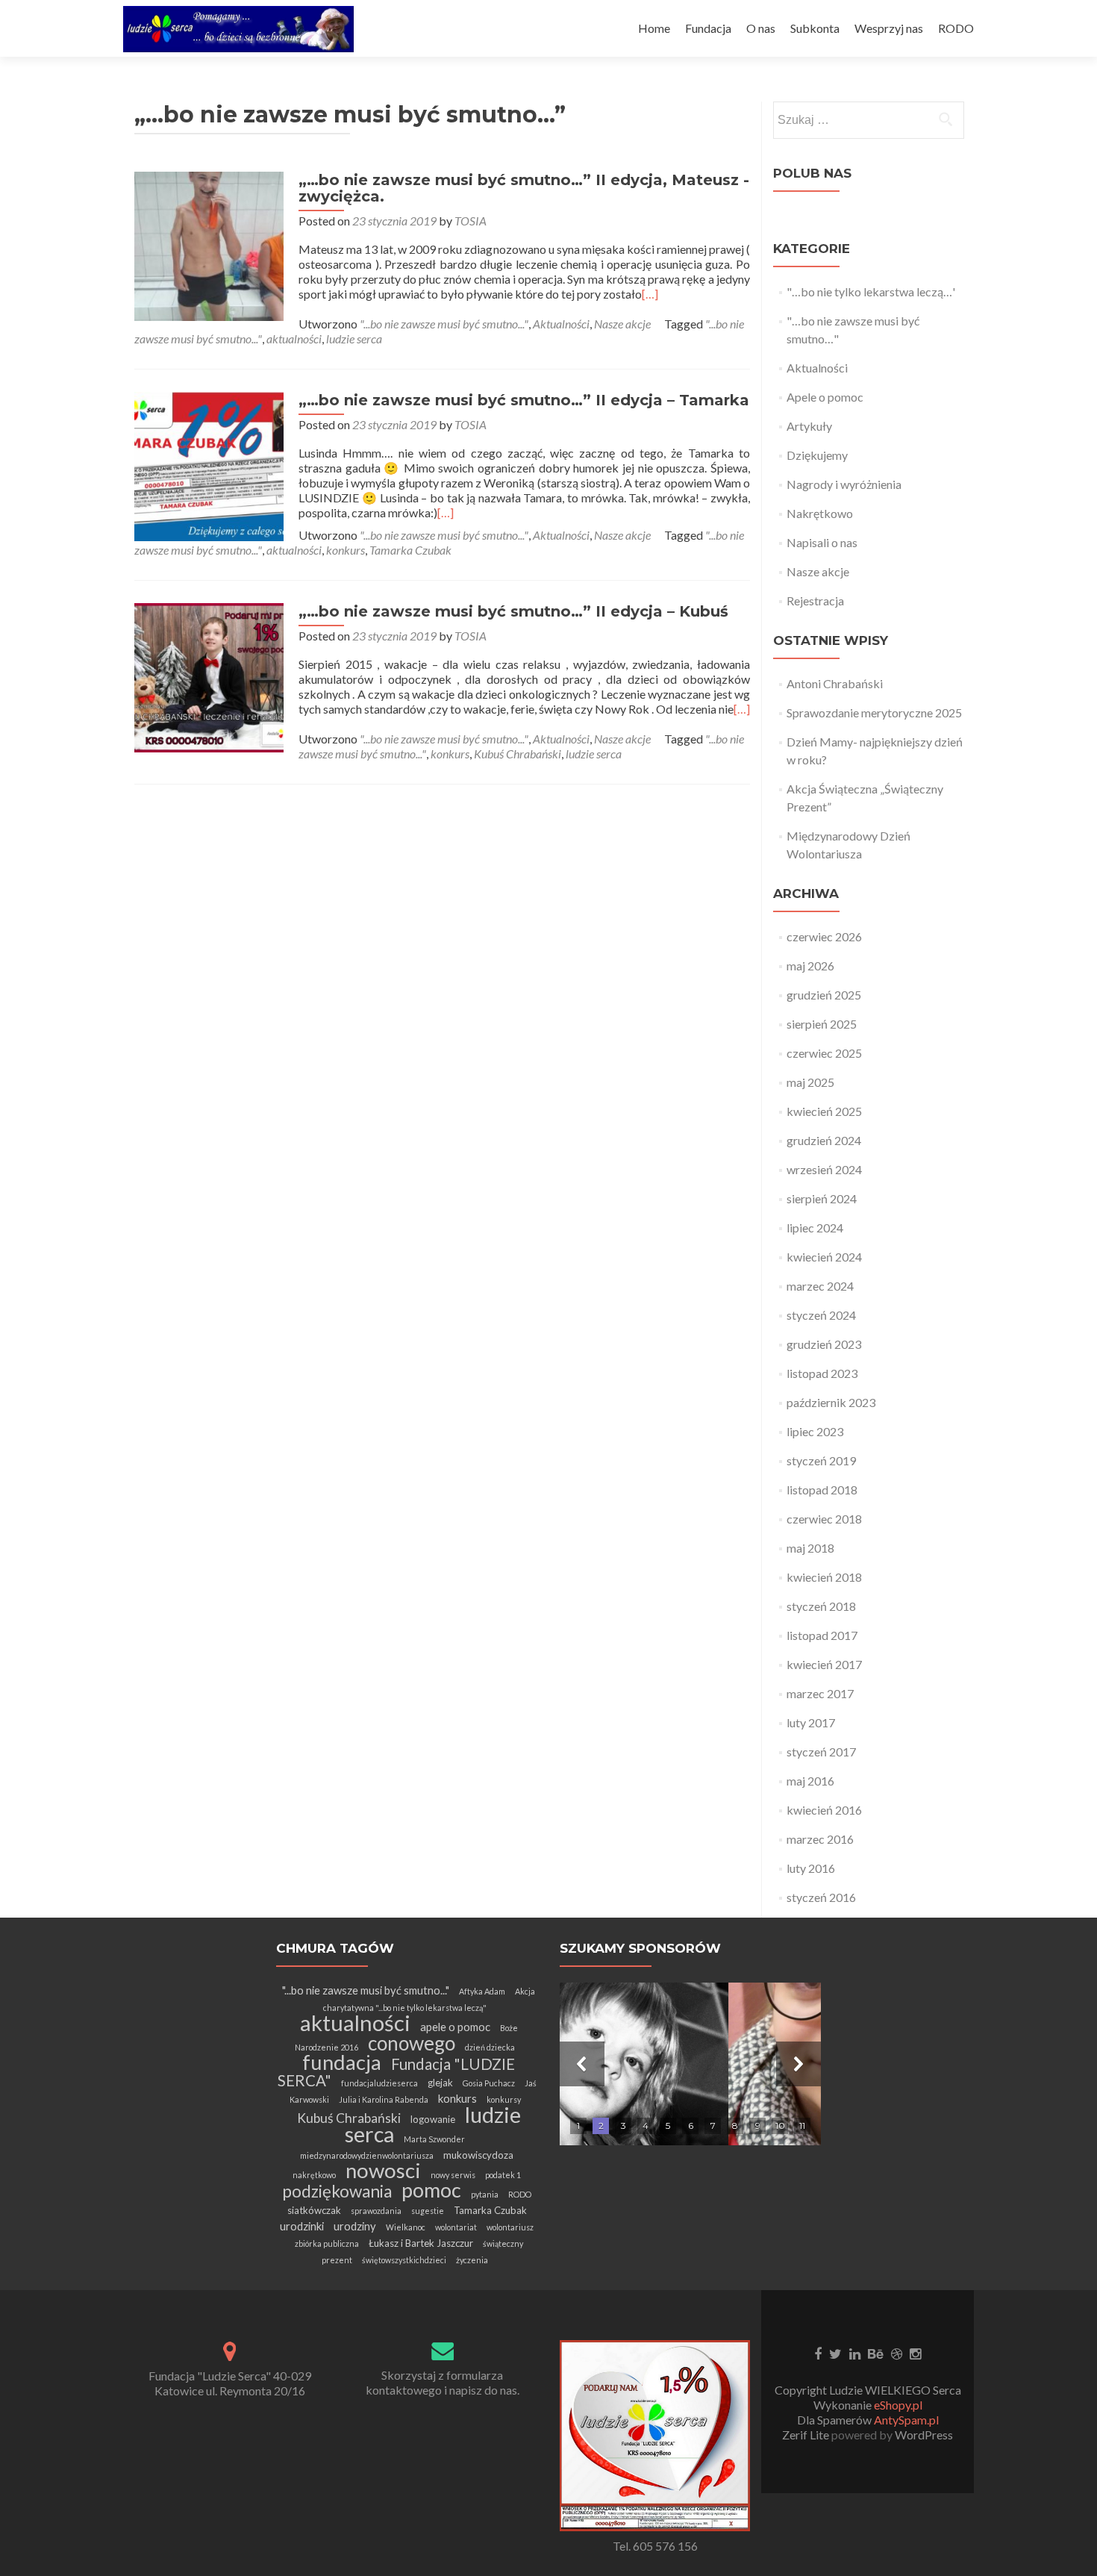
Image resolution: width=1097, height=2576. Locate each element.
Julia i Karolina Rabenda (384, 2099)
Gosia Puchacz (489, 2083)
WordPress (923, 2435)
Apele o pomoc (825, 397)
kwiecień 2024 (824, 1257)
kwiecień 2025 (824, 1111)
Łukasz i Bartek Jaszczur (421, 2243)
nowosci (383, 2170)
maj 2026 (810, 966)
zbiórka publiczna (327, 2243)
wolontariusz (510, 2227)
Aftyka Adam (482, 1991)
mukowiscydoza (478, 2155)
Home (654, 28)
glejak (440, 2083)
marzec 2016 (820, 1839)
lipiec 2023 (815, 1431)
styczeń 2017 (821, 1752)
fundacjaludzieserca (379, 2083)
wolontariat (456, 2227)
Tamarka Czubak (410, 550)
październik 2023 (831, 1402)
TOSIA (471, 221)
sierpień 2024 (822, 1198)
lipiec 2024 (815, 1228)
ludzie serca (354, 339)
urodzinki (302, 2226)
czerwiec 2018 (824, 1519)
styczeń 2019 (821, 1460)
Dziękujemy (817, 455)
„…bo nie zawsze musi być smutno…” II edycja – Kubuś (513, 611)
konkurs (346, 550)
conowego (412, 2043)
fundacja (342, 2062)
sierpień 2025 (822, 1024)
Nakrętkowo (820, 513)
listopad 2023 (822, 1373)
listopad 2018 (822, 1490)
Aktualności (561, 324)
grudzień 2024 (824, 1140)
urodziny (355, 2226)
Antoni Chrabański (835, 683)
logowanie (433, 2119)
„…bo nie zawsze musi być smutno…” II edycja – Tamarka (524, 400)
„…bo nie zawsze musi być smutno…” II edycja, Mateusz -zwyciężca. (524, 188)
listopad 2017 (822, 1635)
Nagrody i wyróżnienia (844, 484)
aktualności (294, 339)
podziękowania (337, 2191)
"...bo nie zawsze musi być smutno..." (444, 324)
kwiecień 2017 (824, 1664)
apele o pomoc (455, 2027)
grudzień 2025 (824, 995)
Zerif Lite (807, 2435)
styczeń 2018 (821, 1606)
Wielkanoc (406, 2227)
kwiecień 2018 (824, 1577)
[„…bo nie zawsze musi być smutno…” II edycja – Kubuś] (209, 676)
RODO (956, 28)
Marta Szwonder (434, 2139)
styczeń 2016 (821, 1897)
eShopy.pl (898, 2405)
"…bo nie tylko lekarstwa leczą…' (871, 291)
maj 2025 (810, 1082)
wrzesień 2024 (824, 1169)
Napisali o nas (822, 542)
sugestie (428, 2211)
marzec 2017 (820, 1693)
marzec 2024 (820, 1286)
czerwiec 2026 (824, 936)
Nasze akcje (622, 324)
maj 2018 (810, 1548)
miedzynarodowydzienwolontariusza (367, 2155)
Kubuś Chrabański (518, 754)
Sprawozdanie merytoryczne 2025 (874, 712)
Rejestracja (815, 601)
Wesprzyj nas (889, 28)
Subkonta (815, 28)
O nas (761, 28)
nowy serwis (453, 2175)
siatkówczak (314, 2210)
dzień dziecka (490, 2047)
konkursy (504, 2099)
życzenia (472, 2260)
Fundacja (708, 28)
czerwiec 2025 (824, 1053)
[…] (650, 294)
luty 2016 (811, 1868)
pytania (485, 2194)
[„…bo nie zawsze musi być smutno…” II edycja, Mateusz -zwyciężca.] (209, 244)
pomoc (431, 2190)
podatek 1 (503, 2175)
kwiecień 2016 (824, 1810)
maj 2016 (810, 1781)
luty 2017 (811, 1722)
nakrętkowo (314, 2175)
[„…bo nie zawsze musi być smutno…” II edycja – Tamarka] (209, 465)
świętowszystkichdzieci (404, 2260)
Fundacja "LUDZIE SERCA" (397, 2072)
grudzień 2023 (824, 1344)
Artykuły (809, 426)
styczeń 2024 (821, 1315)
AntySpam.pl (906, 2420)
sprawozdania (376, 2211)
